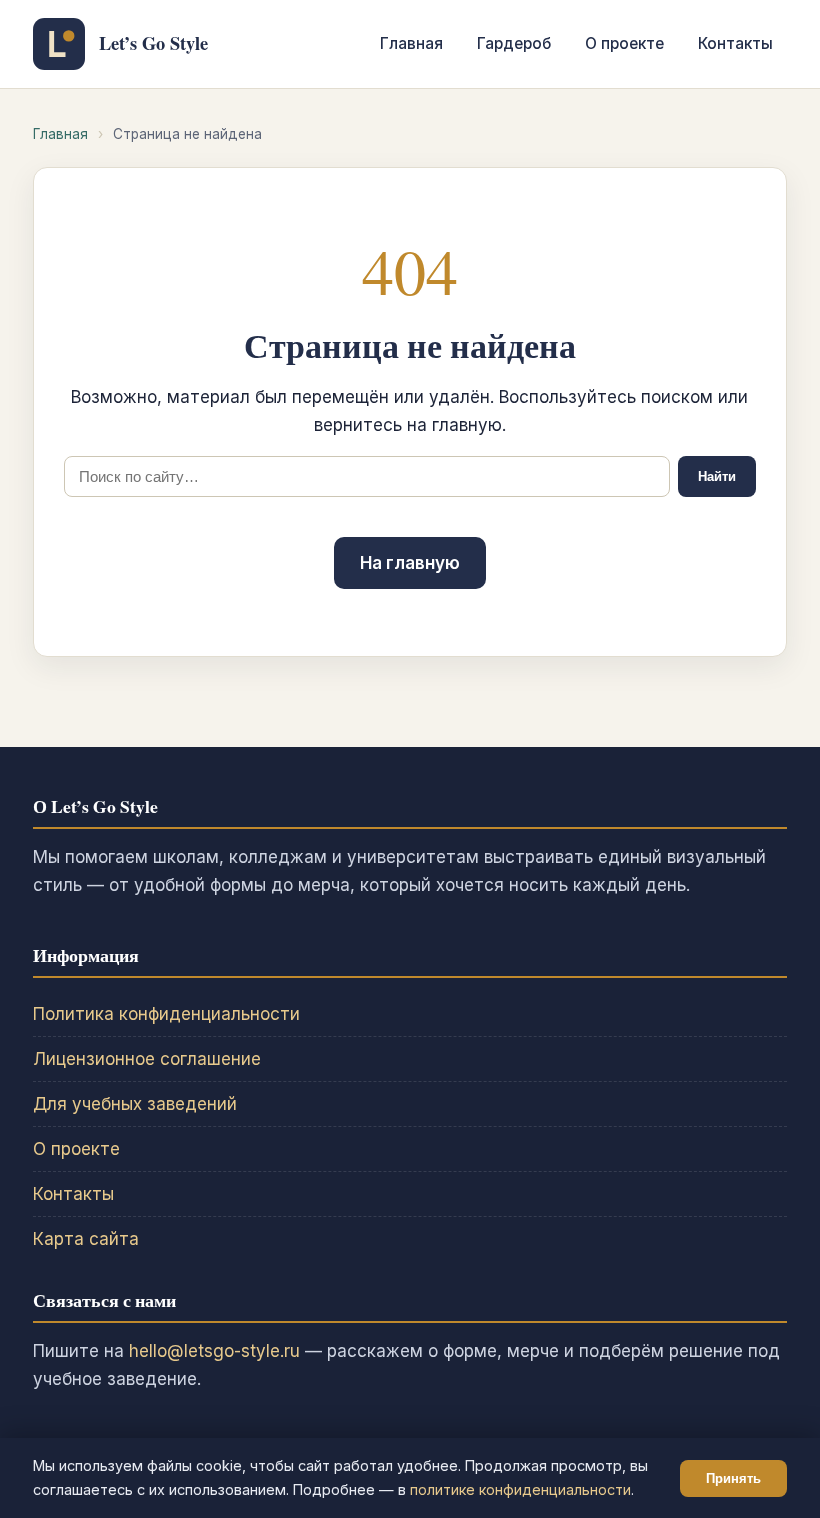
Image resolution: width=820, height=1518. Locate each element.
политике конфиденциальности (520, 1489)
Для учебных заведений (135, 1104)
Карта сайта (86, 1239)
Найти (717, 476)
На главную (410, 563)
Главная (411, 43)
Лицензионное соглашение (147, 1059)
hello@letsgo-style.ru (214, 1351)
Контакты (735, 43)
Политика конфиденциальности (166, 1014)
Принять (733, 1478)
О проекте (624, 43)
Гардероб (514, 43)
